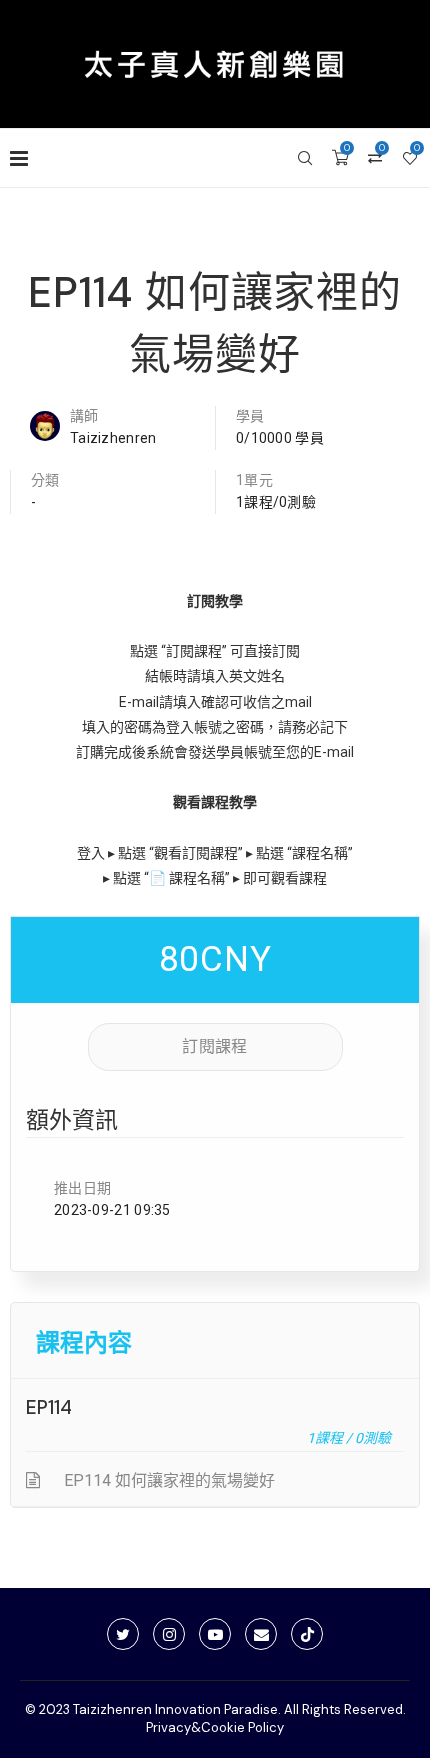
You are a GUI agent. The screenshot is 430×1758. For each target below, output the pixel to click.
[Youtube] (215, 1634)
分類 (45, 480)
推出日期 (82, 1188)
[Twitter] (123, 1634)
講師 (84, 416)
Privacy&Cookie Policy (215, 1727)
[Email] (261, 1634)
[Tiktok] (307, 1634)
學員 (250, 416)
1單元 (254, 480)
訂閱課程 (214, 1046)
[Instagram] (169, 1634)
